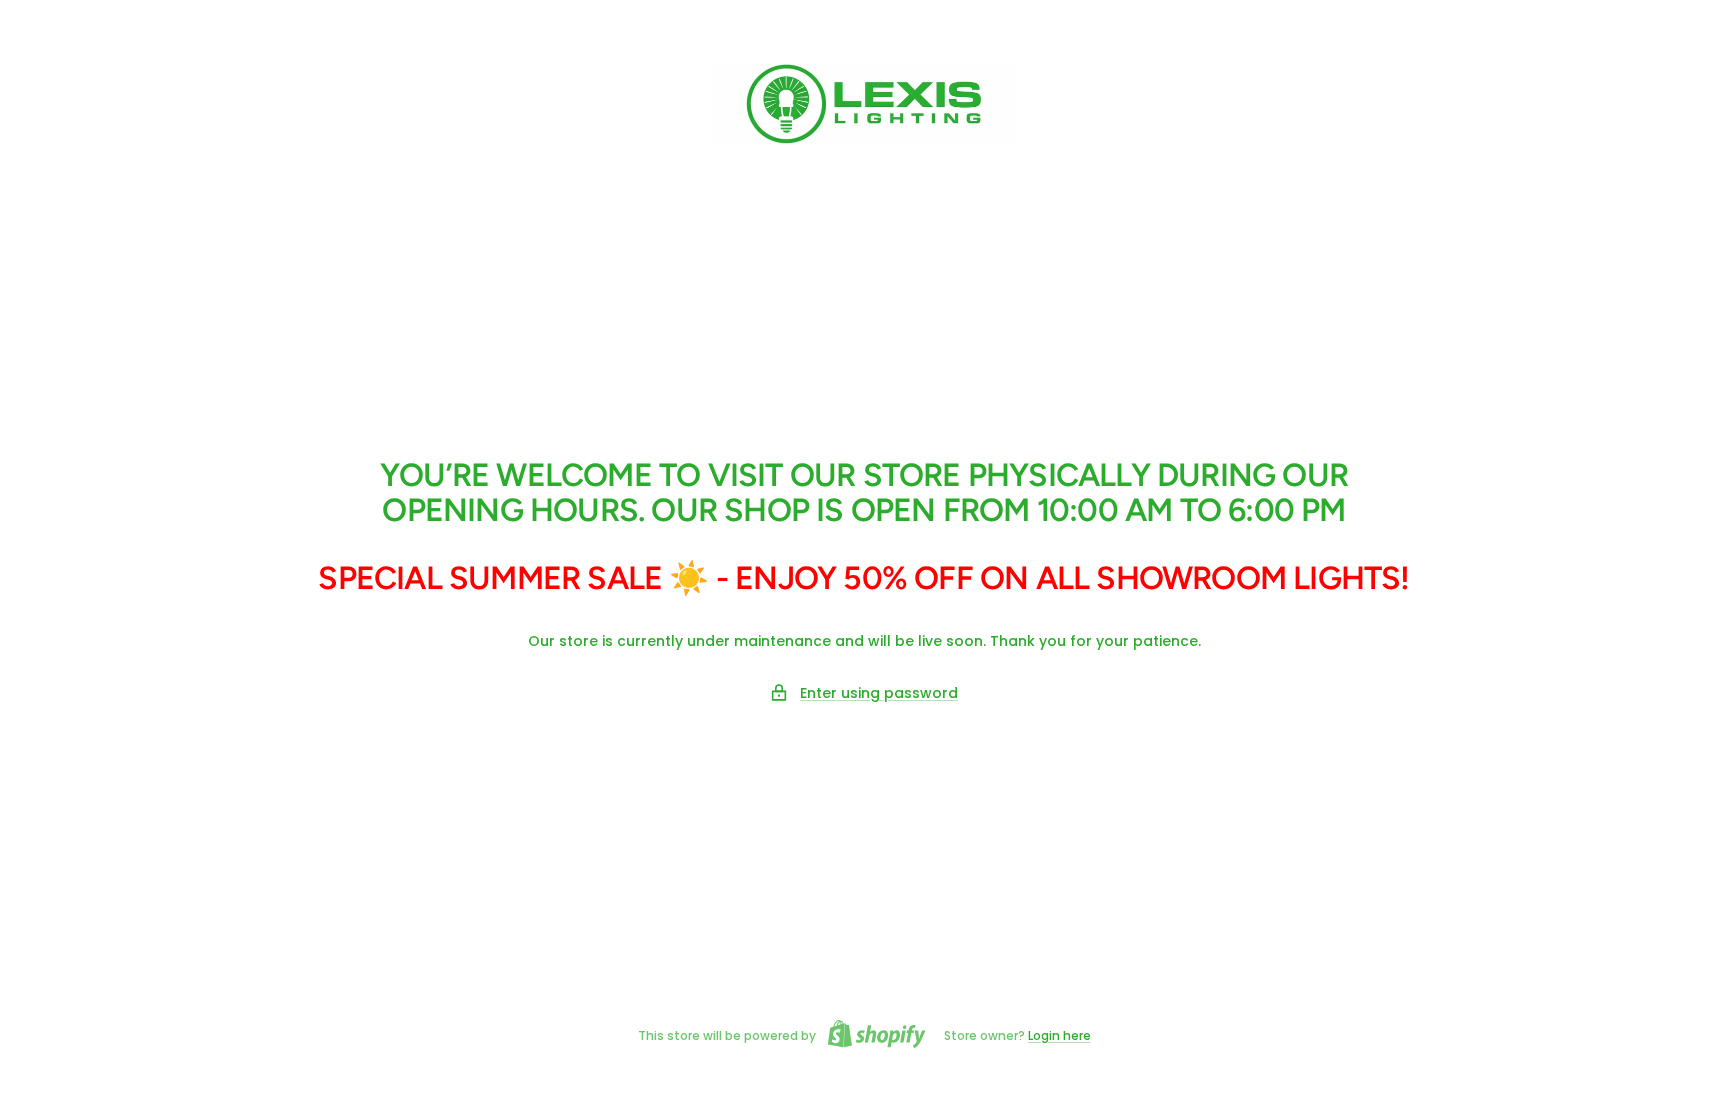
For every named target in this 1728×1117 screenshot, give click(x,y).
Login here (1059, 1035)
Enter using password (879, 693)
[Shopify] (871, 1036)
